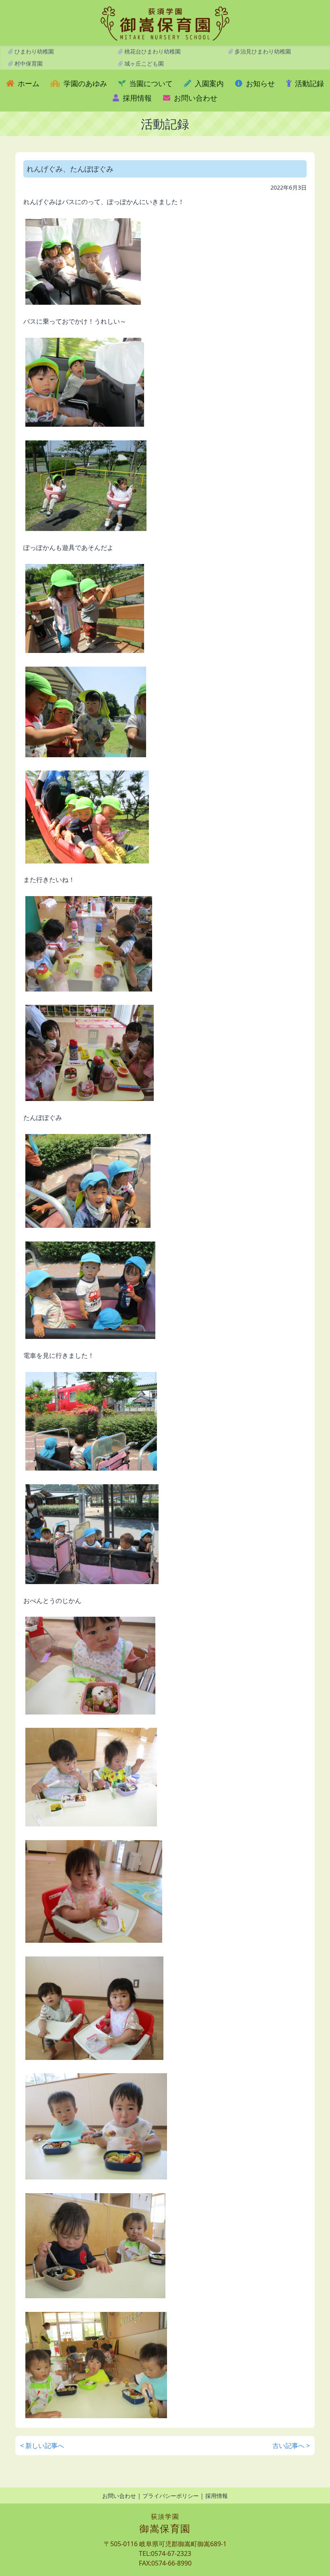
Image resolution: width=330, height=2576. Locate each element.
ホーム (28, 83)
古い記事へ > (291, 2446)
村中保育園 (28, 63)
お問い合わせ (195, 98)
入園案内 (208, 83)
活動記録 (308, 83)
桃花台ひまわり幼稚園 (152, 51)
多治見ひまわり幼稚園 (262, 51)
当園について (150, 83)
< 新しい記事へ (42, 2446)
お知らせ (259, 83)
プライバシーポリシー (171, 2496)
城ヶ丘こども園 (143, 63)
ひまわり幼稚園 (33, 51)
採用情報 (136, 98)
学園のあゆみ (84, 83)
